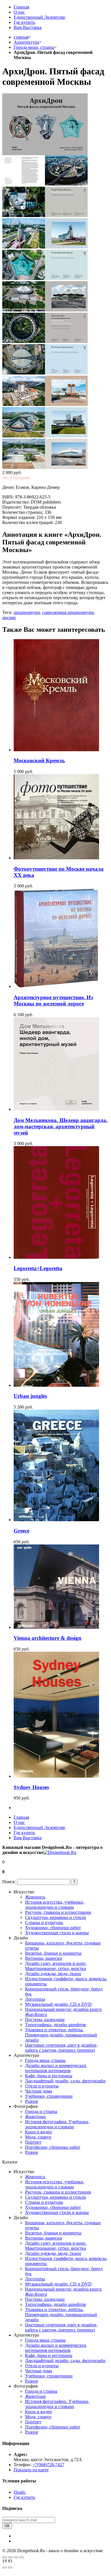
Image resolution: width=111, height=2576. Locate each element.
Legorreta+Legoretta (38, 1268)
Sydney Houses (31, 1787)
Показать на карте (31, 2470)
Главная (21, 7)
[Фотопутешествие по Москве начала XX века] (56, 858)
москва (9, 617)
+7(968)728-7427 (48, 2465)
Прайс (20, 2492)
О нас (19, 12)
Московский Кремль (39, 760)
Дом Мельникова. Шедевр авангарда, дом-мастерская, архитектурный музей (61, 1126)
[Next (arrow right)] (10, 2567)
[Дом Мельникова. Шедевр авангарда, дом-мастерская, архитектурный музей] (56, 1109)
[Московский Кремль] (56, 750)
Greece (21, 1531)
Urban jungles (30, 1396)
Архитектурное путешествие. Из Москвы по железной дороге (53, 1000)
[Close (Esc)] (5, 2557)
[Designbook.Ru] (60, 1852)
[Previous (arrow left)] (5, 2567)
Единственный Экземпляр (39, 17)
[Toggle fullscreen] (16, 2557)
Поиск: (9, 1882)
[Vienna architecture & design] (56, 1627)
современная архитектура (68, 612)
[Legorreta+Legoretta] (56, 1257)
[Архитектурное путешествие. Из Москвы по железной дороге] (56, 986)
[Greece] (56, 1520)
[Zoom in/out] (22, 2557)
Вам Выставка (28, 27)
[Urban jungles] (56, 1385)
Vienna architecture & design (48, 1638)
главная (21, 37)
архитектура (27, 612)
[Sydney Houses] (56, 1776)
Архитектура (26, 42)
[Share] (10, 2557)
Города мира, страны (34, 47)
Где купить (24, 22)
